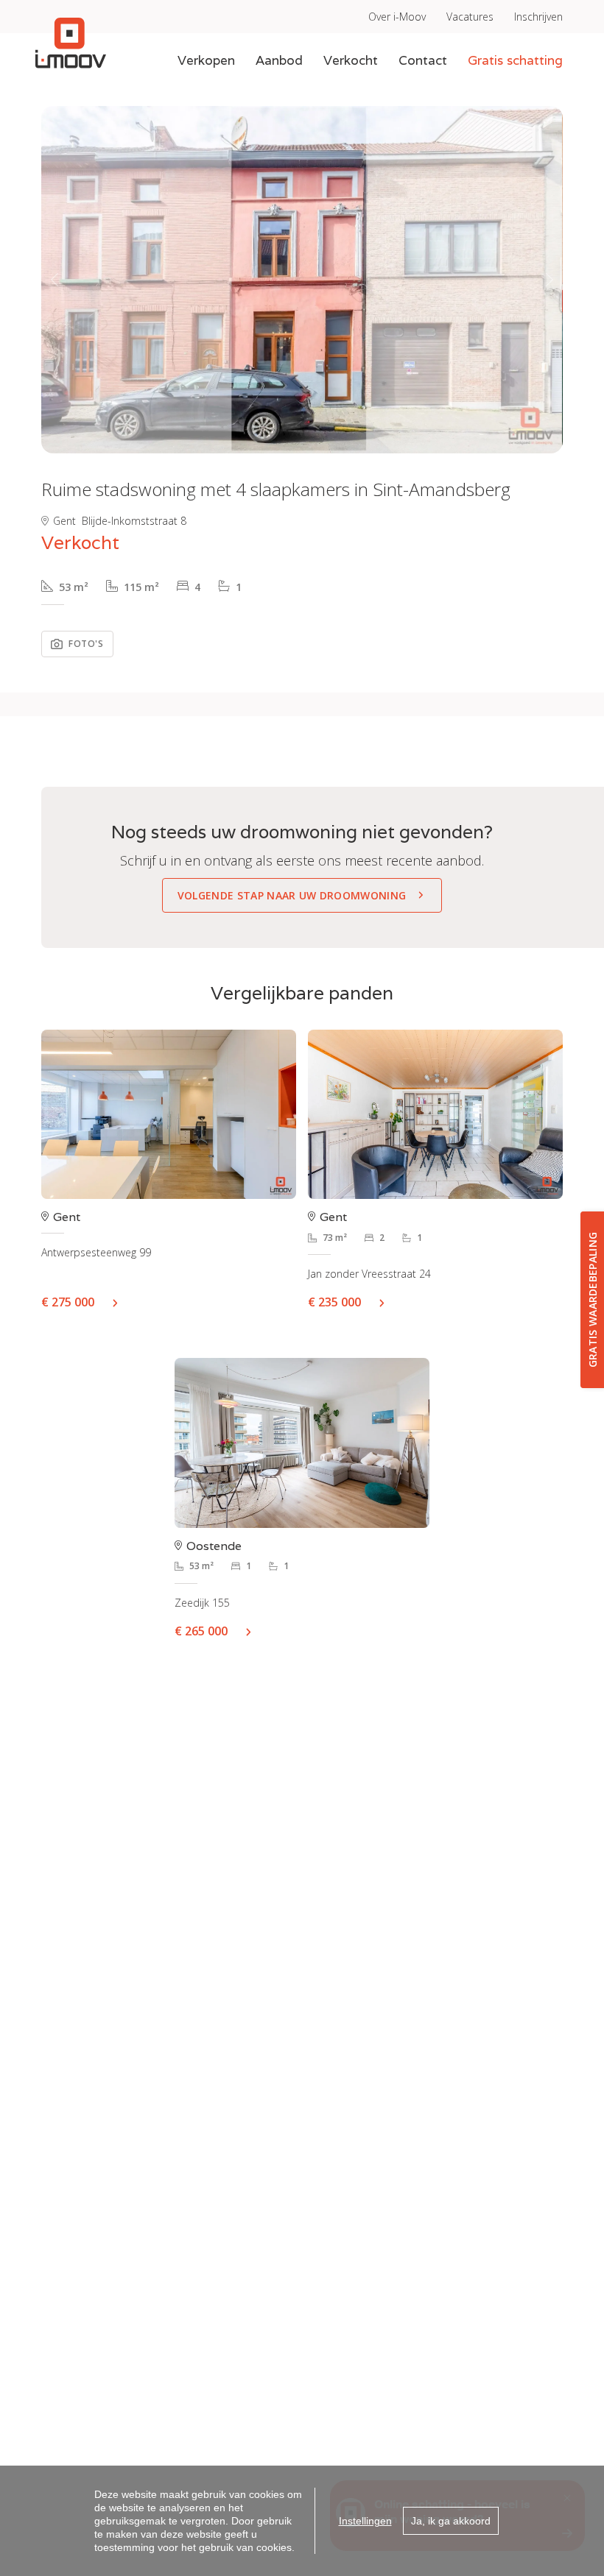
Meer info (121, 1302)
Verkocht (351, 60)
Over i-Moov (397, 17)
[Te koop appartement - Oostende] (302, 1443)
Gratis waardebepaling (593, 1300)
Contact (423, 60)
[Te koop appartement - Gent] (435, 1115)
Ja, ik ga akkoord (451, 2521)
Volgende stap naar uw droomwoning (292, 895)
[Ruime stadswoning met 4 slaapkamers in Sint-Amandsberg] (302, 280)
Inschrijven (538, 17)
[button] (54, 280)
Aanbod (279, 60)
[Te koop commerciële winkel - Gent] (169, 1115)
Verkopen (206, 60)
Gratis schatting (515, 60)
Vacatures (470, 17)
